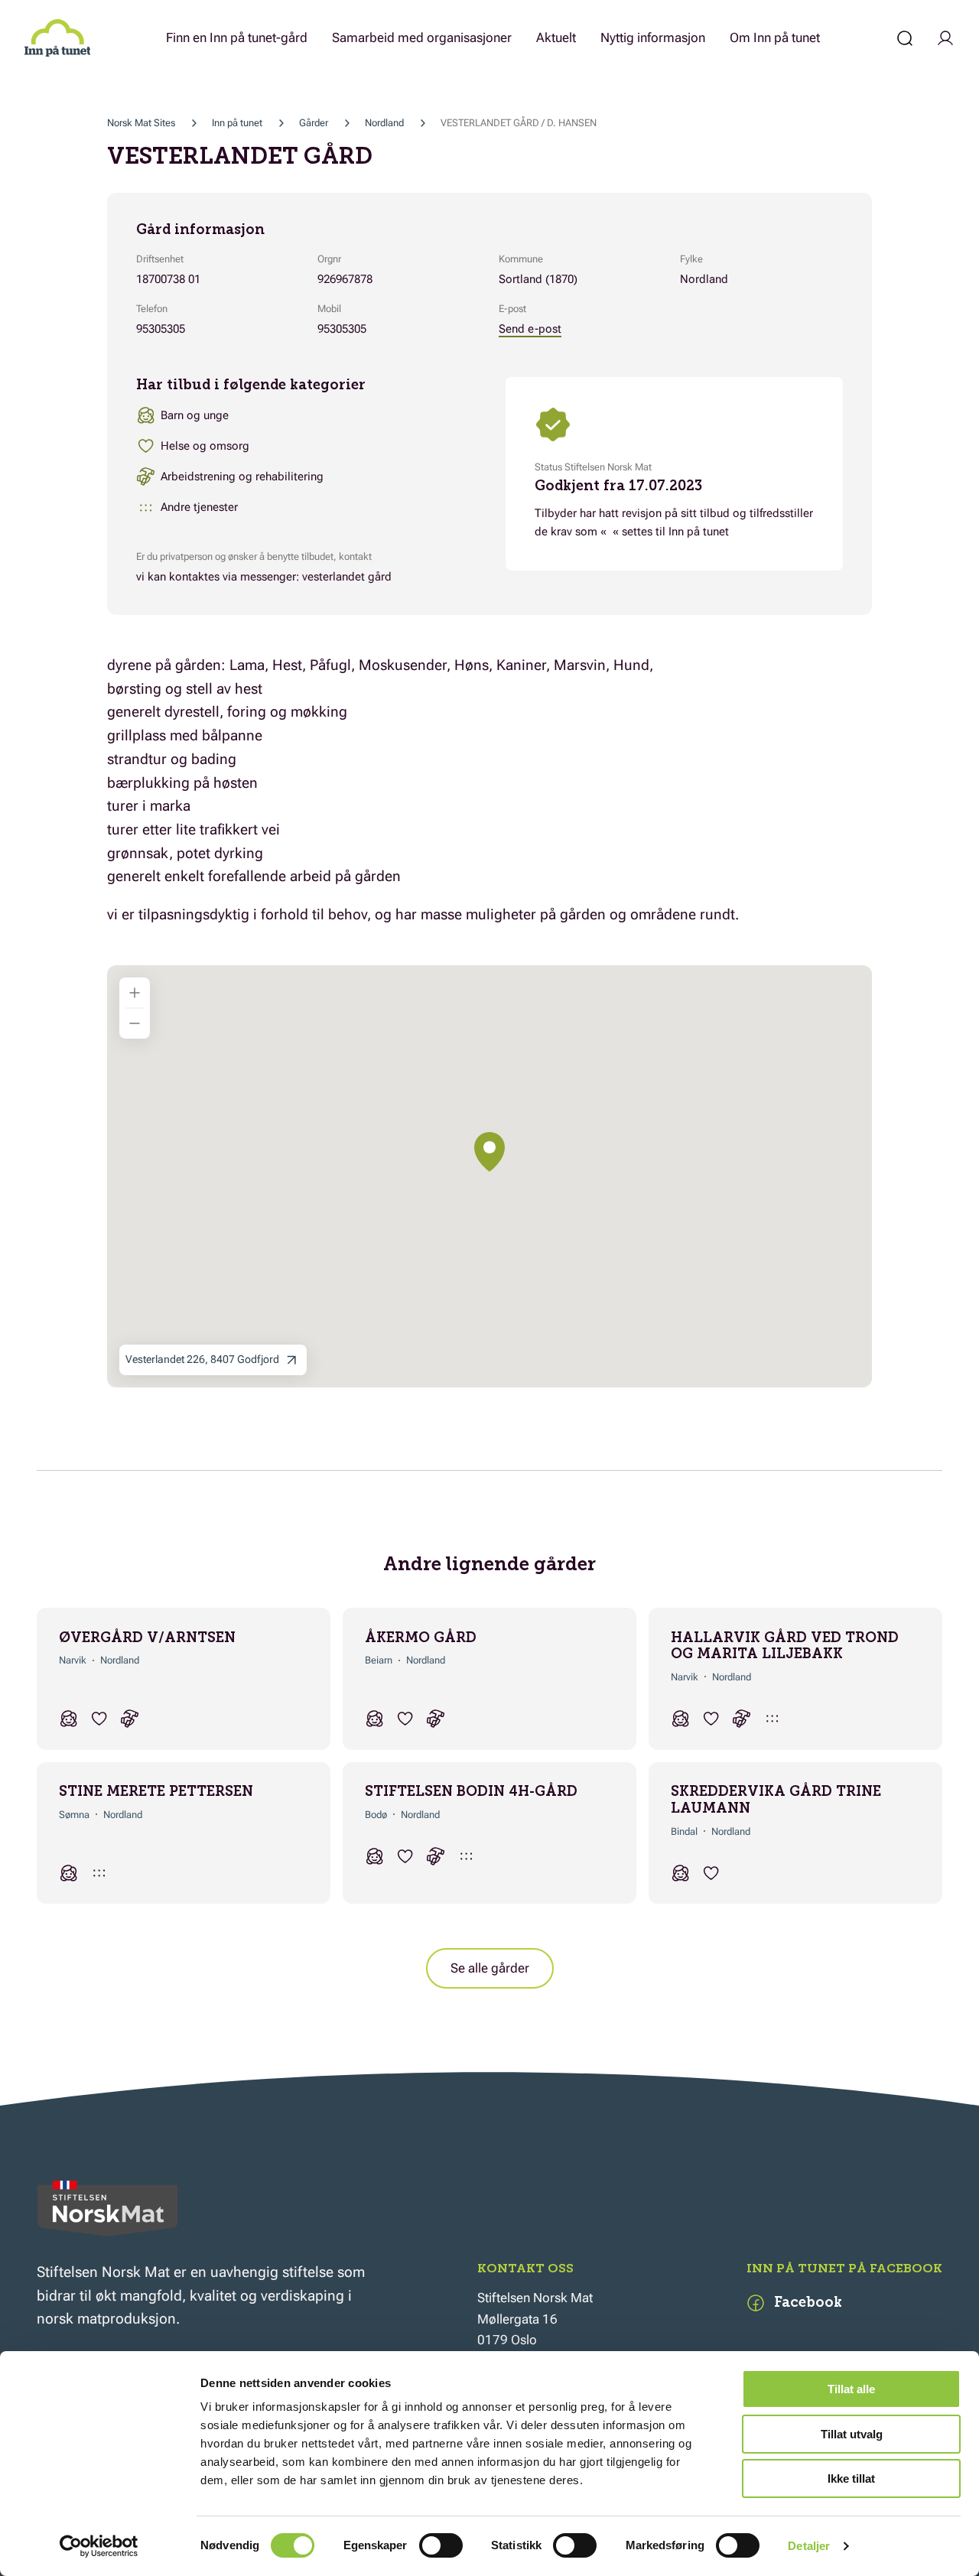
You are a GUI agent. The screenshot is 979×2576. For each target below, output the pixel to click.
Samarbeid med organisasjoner (422, 37)
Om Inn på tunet (775, 37)
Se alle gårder (490, 1968)
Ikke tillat (851, 2478)
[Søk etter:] (905, 38)
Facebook (808, 2302)
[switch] (441, 2545)
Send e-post (530, 329)
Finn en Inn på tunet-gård (237, 37)
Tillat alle (851, 2389)
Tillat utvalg (852, 2434)
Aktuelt (556, 37)
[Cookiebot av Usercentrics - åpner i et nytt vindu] (99, 2546)
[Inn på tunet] (57, 38)
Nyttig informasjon (653, 37)
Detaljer (809, 2546)
